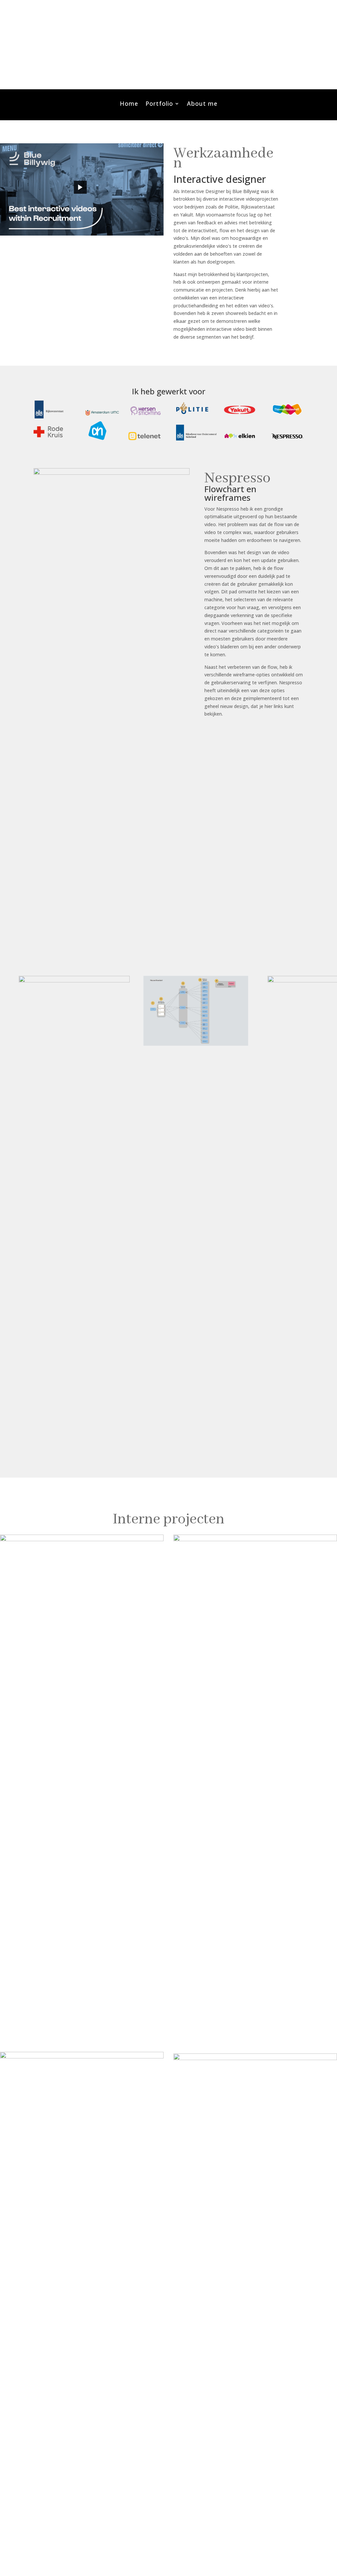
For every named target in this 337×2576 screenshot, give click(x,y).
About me (202, 104)
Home (129, 104)
